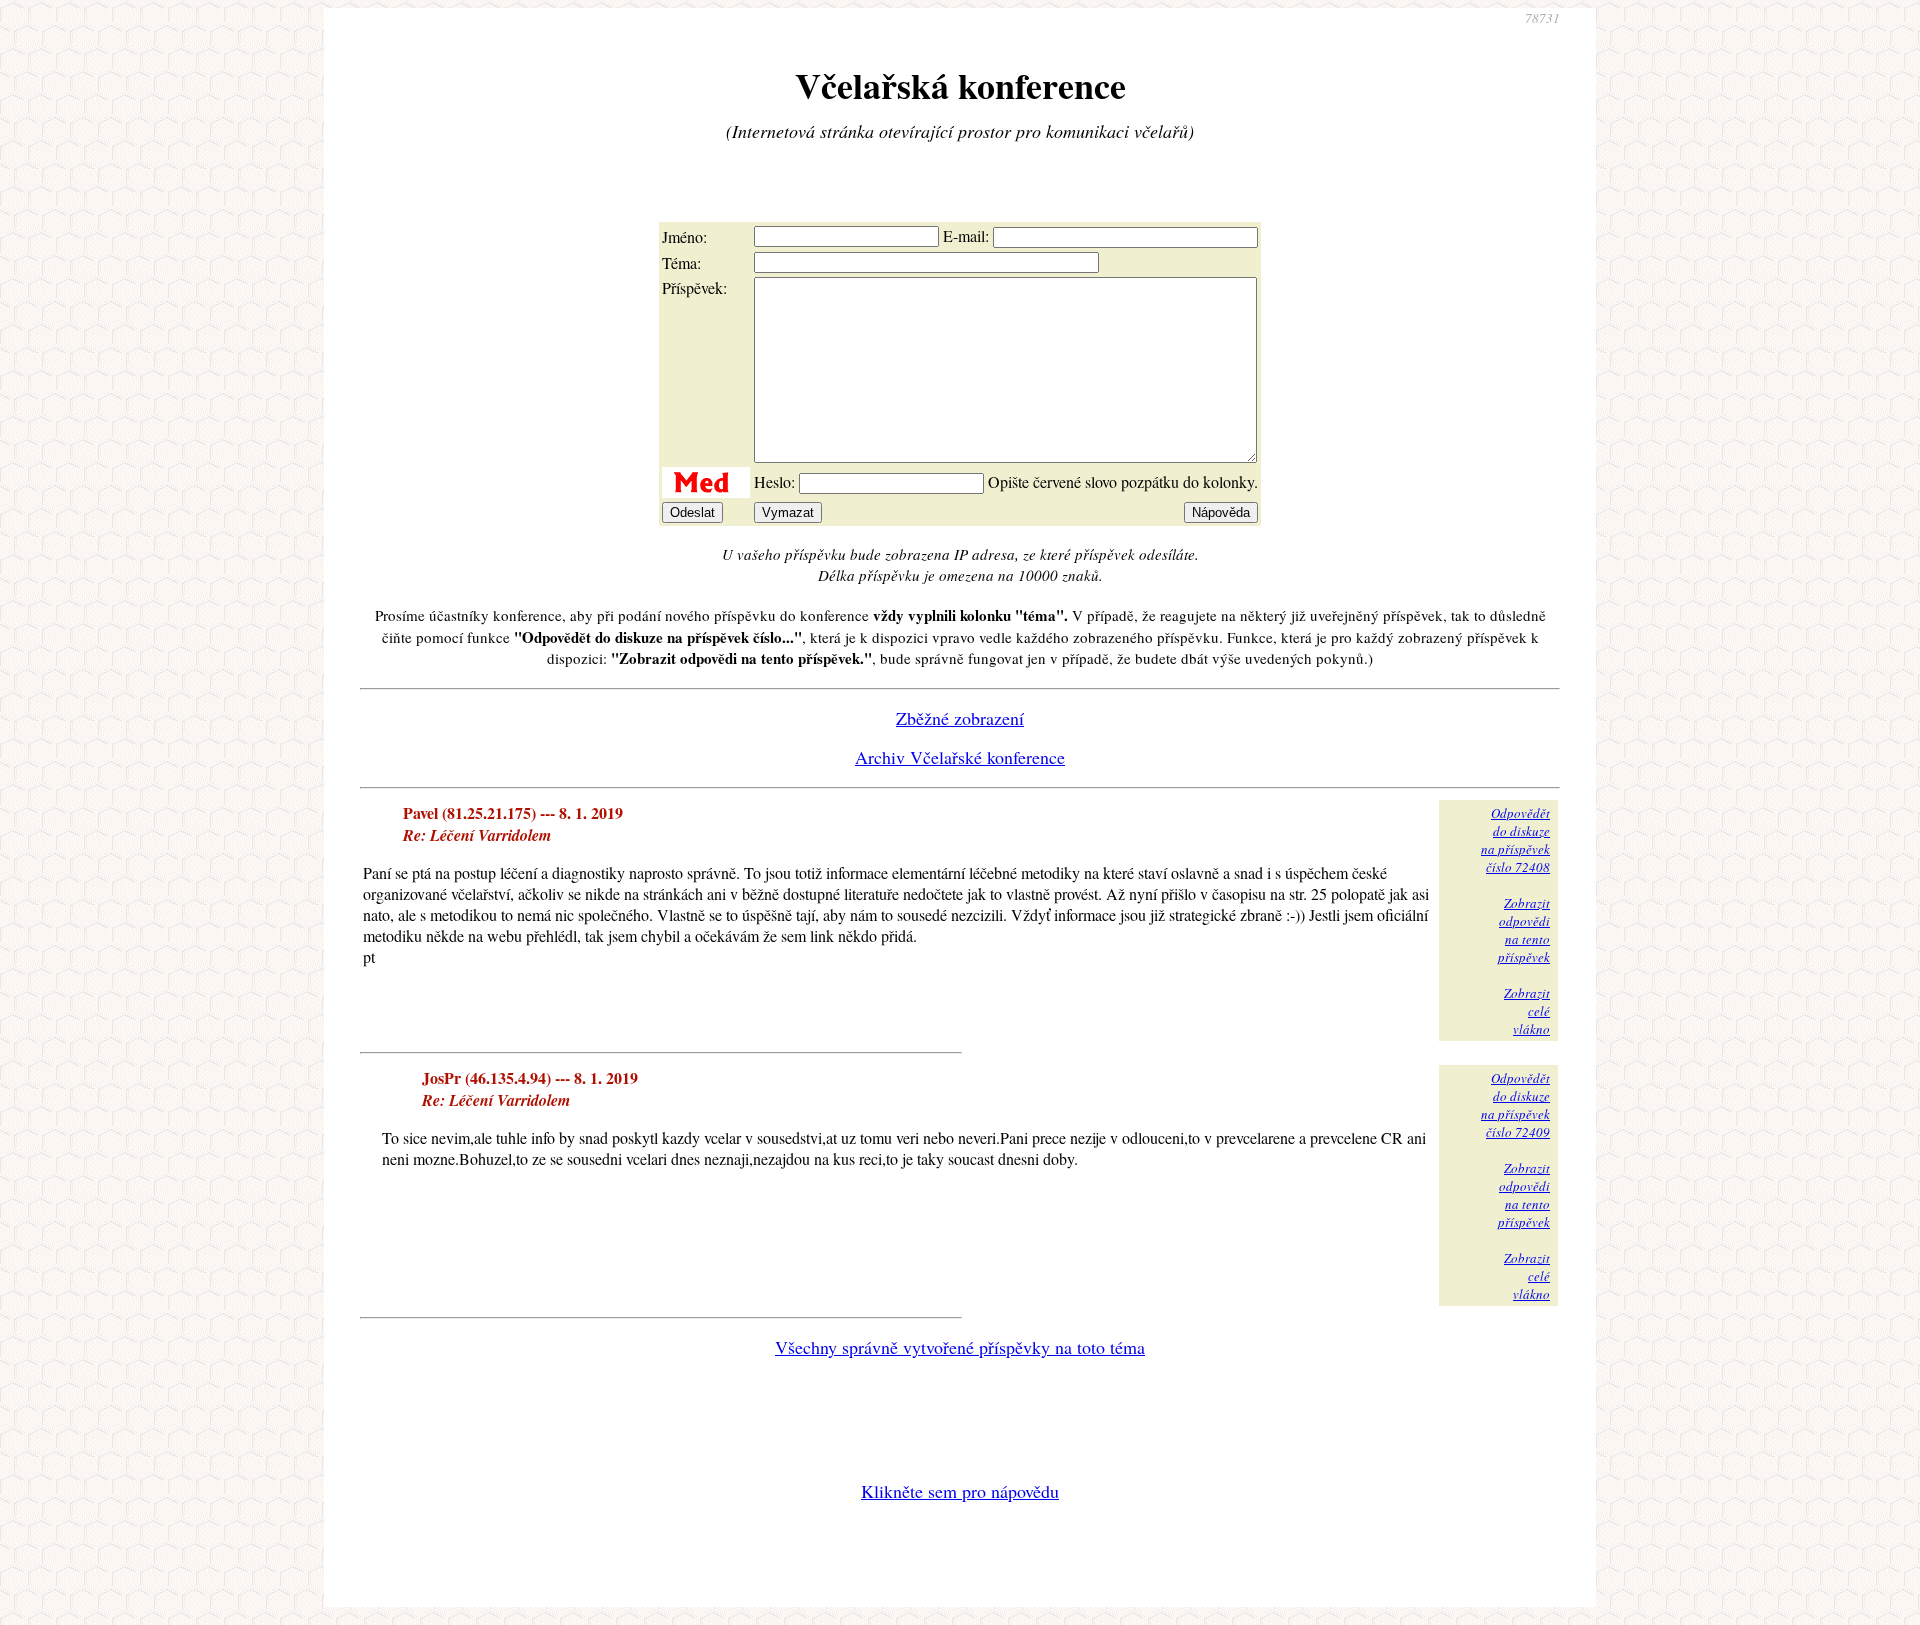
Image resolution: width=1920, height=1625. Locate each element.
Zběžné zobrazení (960, 718)
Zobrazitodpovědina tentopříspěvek (1524, 930)
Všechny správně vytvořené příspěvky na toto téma (960, 1347)
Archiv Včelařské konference (960, 757)
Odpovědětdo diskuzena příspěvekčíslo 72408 (1515, 840)
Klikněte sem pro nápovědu (960, 1491)
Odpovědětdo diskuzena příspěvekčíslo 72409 (1515, 1105)
